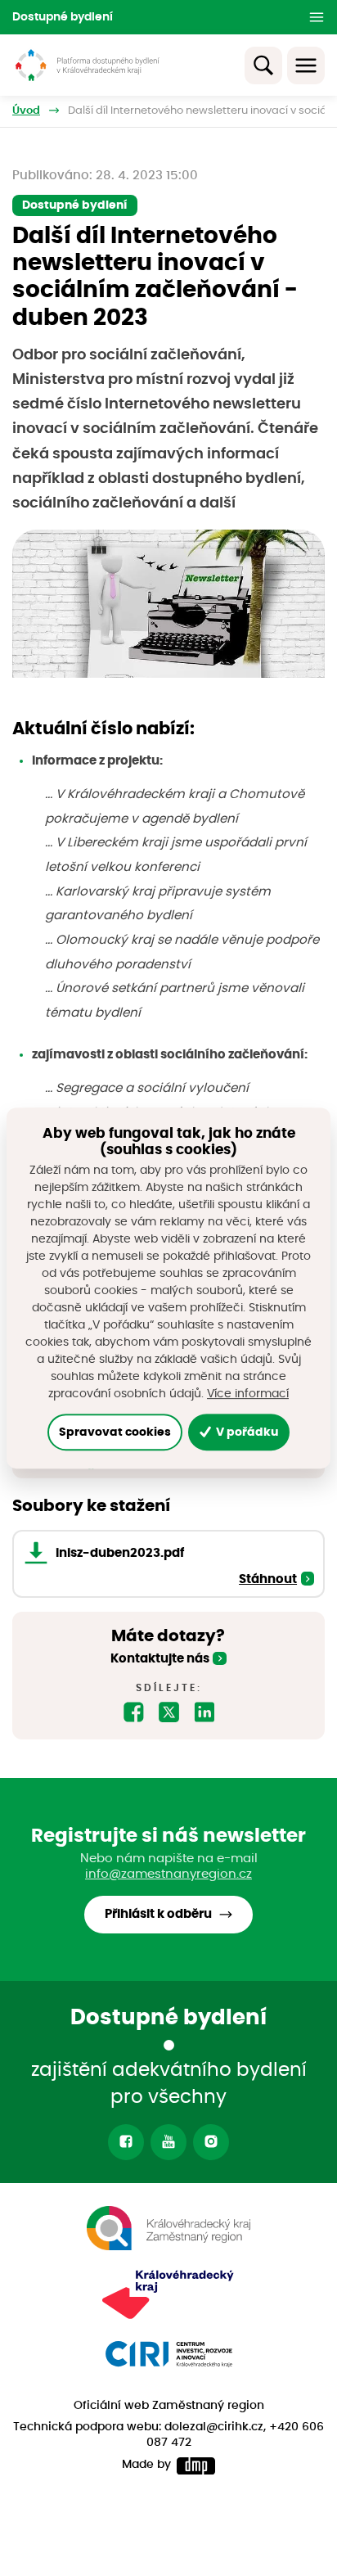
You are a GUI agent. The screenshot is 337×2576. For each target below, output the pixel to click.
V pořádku (246, 1432)
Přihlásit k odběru (158, 1914)
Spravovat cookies (115, 1432)
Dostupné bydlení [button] (63, 17)
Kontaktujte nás (160, 1659)
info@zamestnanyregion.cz (168, 1874)
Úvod (26, 111)
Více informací (248, 1394)
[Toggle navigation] (306, 65)
